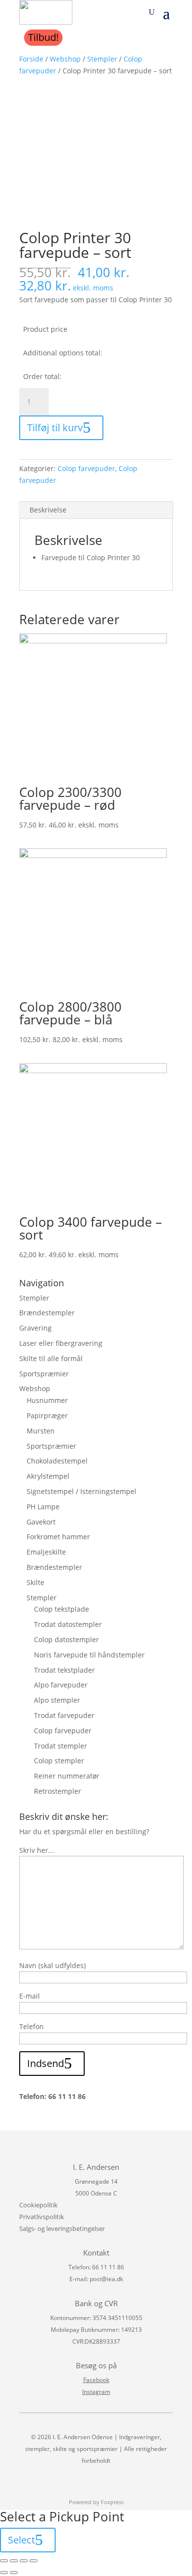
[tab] (96, 510)
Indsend (46, 2063)
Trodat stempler (61, 1746)
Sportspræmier (44, 1374)
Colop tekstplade (62, 1609)
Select (21, 2540)
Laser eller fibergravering (61, 1343)
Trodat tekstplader (64, 1670)
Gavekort (41, 1522)
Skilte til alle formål (51, 1358)
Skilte (35, 1582)
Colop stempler (59, 1761)
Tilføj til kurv (55, 428)
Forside (31, 59)
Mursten (41, 1431)
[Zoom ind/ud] (33, 2561)
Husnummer (47, 1400)
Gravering (35, 1328)
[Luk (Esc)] (4, 2561)
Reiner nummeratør (67, 1776)
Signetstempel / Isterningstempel (81, 1491)
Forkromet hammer (58, 1537)
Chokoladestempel (57, 1461)
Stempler (102, 59)
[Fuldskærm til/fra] (24, 2561)
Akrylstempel (48, 1476)
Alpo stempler (57, 1700)
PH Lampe (43, 1507)
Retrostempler (58, 1791)
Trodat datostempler (68, 1624)
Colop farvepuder (86, 468)
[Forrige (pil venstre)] (4, 2573)
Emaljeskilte (46, 1552)
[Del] (14, 2561)
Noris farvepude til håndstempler (89, 1655)
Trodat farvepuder (64, 1715)
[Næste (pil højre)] (14, 2573)
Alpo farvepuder (61, 1685)
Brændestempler (47, 1313)
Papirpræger (47, 1415)
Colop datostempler (66, 1639)
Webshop (65, 59)
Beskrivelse (48, 510)
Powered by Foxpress (96, 2502)
